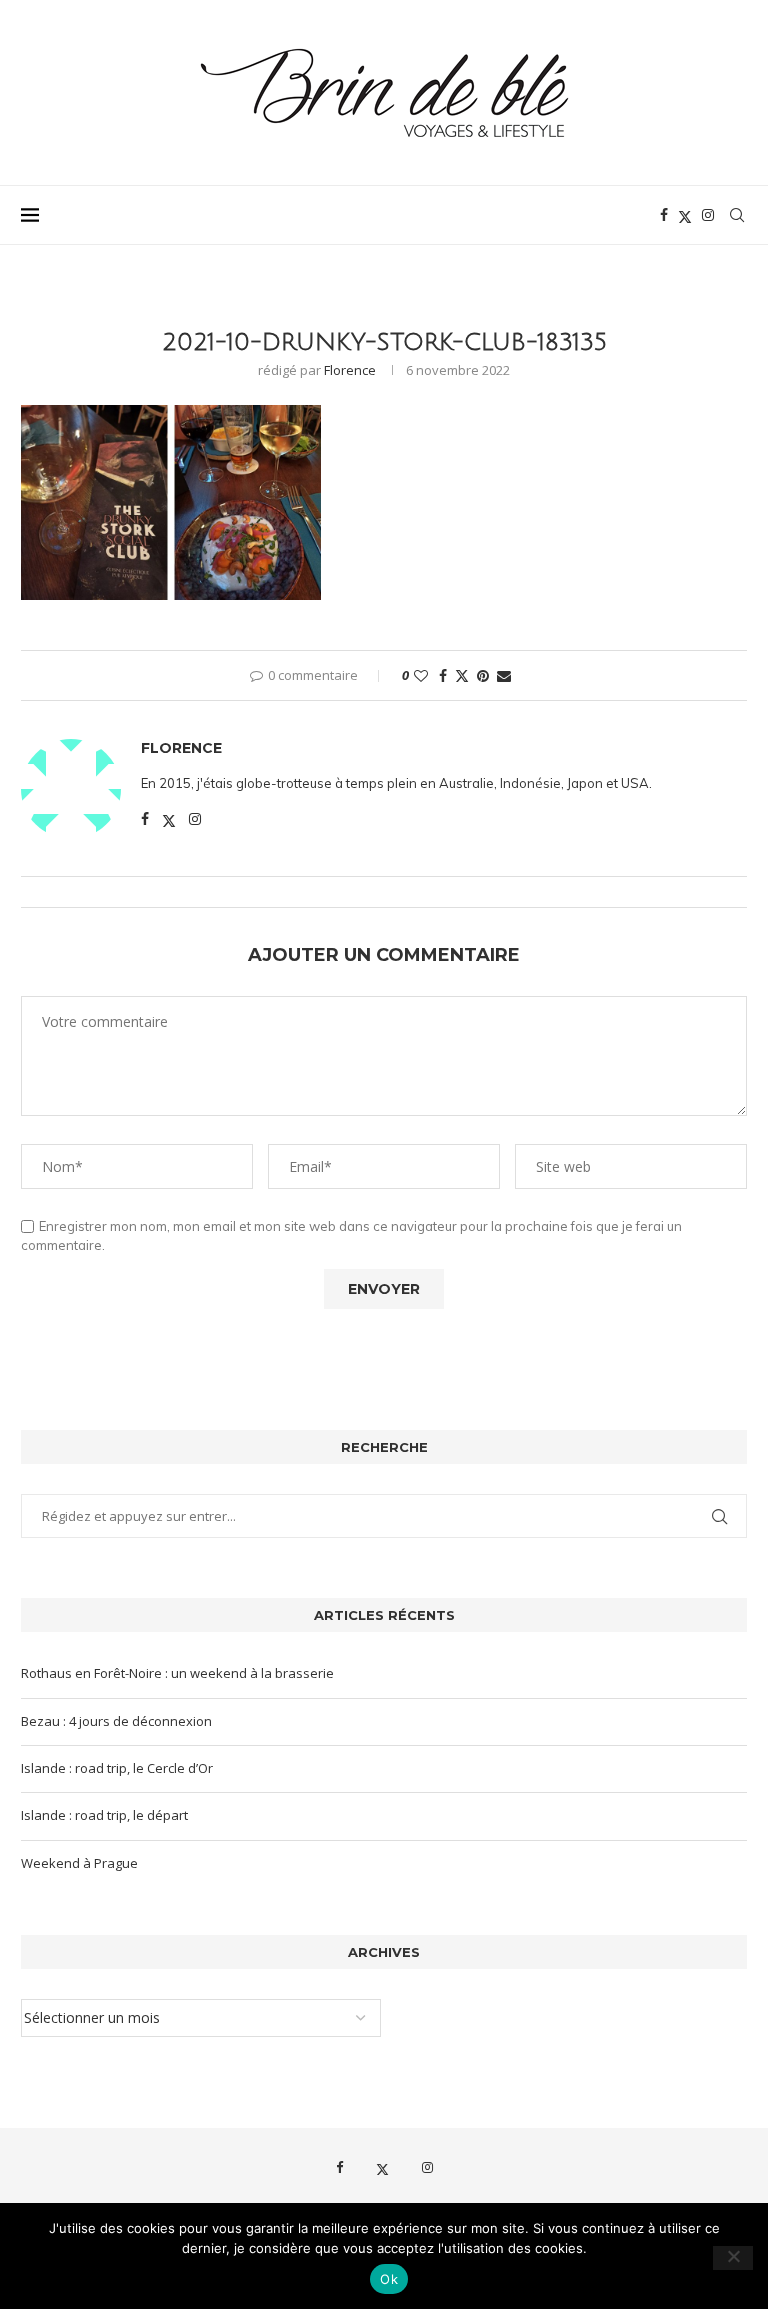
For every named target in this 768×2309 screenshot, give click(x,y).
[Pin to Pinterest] (483, 675)
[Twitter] (685, 215)
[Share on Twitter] (462, 675)
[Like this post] (421, 675)
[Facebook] (664, 215)
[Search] (737, 215)
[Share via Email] (504, 675)
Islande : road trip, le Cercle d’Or (117, 1768)
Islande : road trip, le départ (104, 1815)
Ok (389, 2279)
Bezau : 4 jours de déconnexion (116, 1721)
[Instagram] (708, 215)
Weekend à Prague (79, 1863)
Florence (350, 370)
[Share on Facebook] (443, 675)
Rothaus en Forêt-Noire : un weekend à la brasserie (177, 1673)
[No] (733, 2258)
